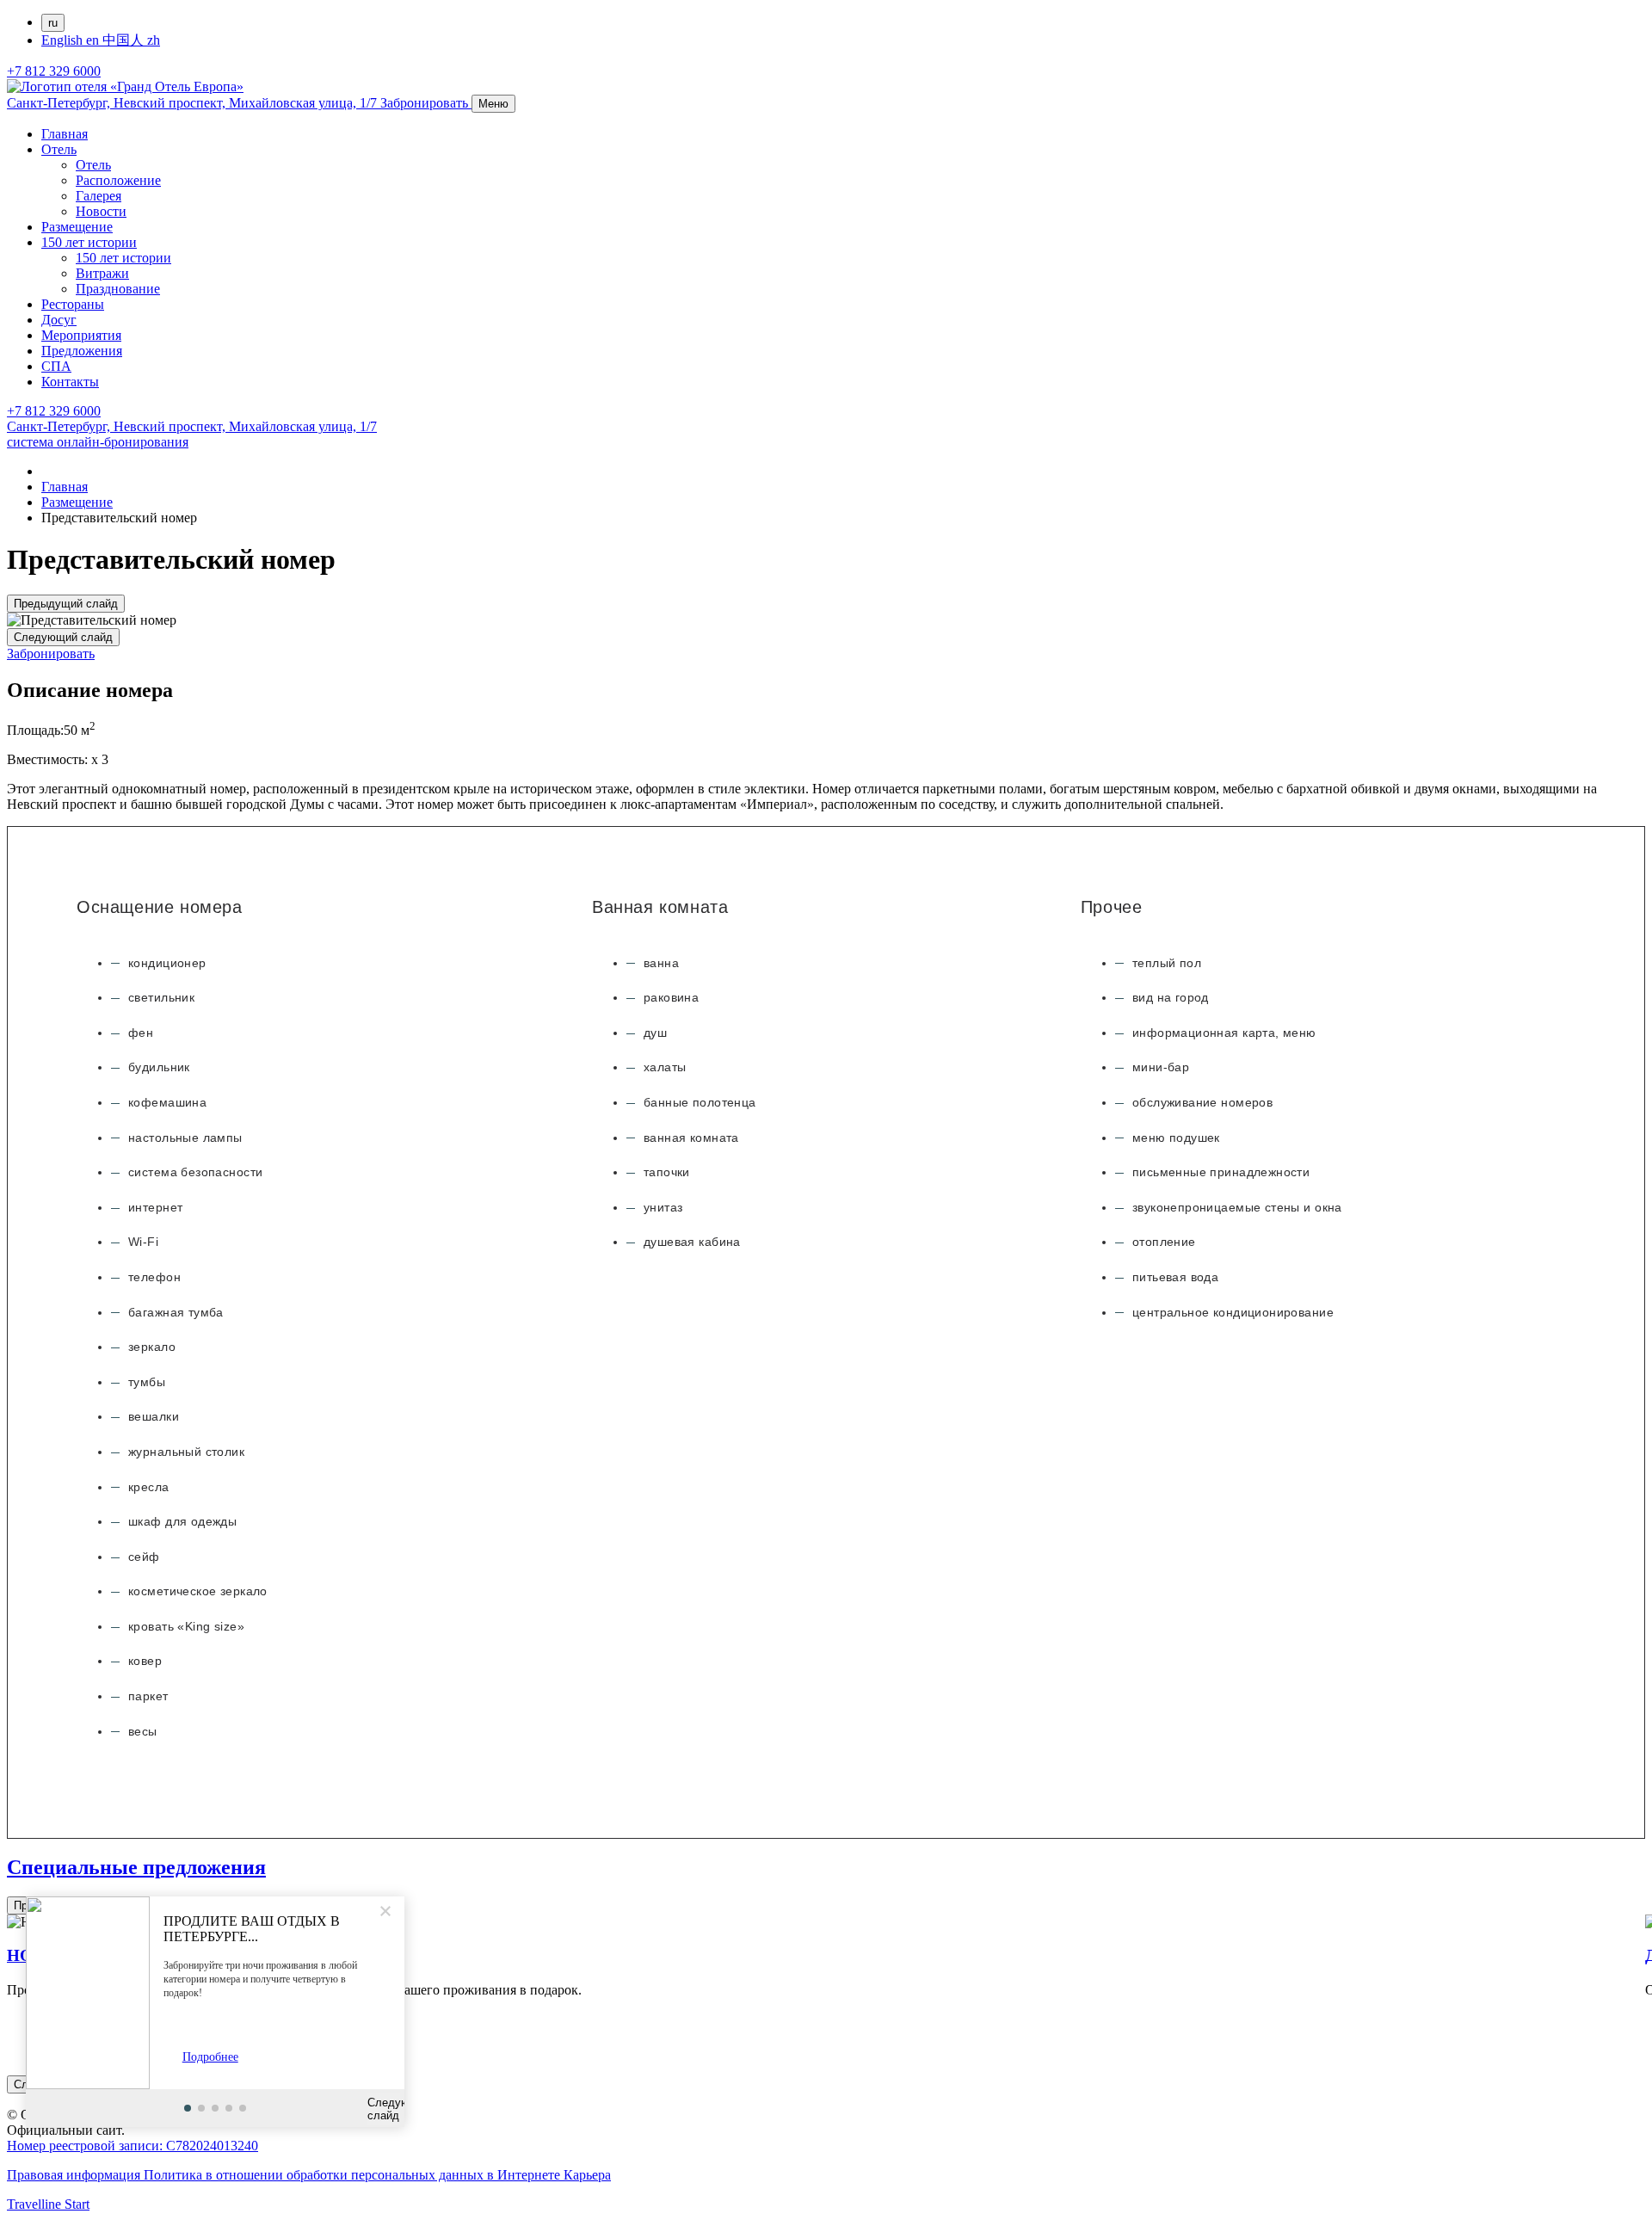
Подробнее (210, 2057)
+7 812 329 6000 (54, 71)
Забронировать (51, 654)
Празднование (118, 289)
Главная (65, 134)
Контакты (70, 382)
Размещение (77, 227)
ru (53, 23)
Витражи (102, 273)
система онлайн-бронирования (98, 442)
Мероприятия (81, 335)
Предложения (82, 351)
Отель (59, 149)
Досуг (59, 320)
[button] (188, 2108)
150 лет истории (89, 242)
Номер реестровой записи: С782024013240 (133, 2146)
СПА (56, 366)
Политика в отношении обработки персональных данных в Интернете (354, 2175)
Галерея (99, 196)
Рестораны (73, 304)
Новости (101, 211)
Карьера (587, 2175)
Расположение (118, 180)
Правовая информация (75, 2175)
